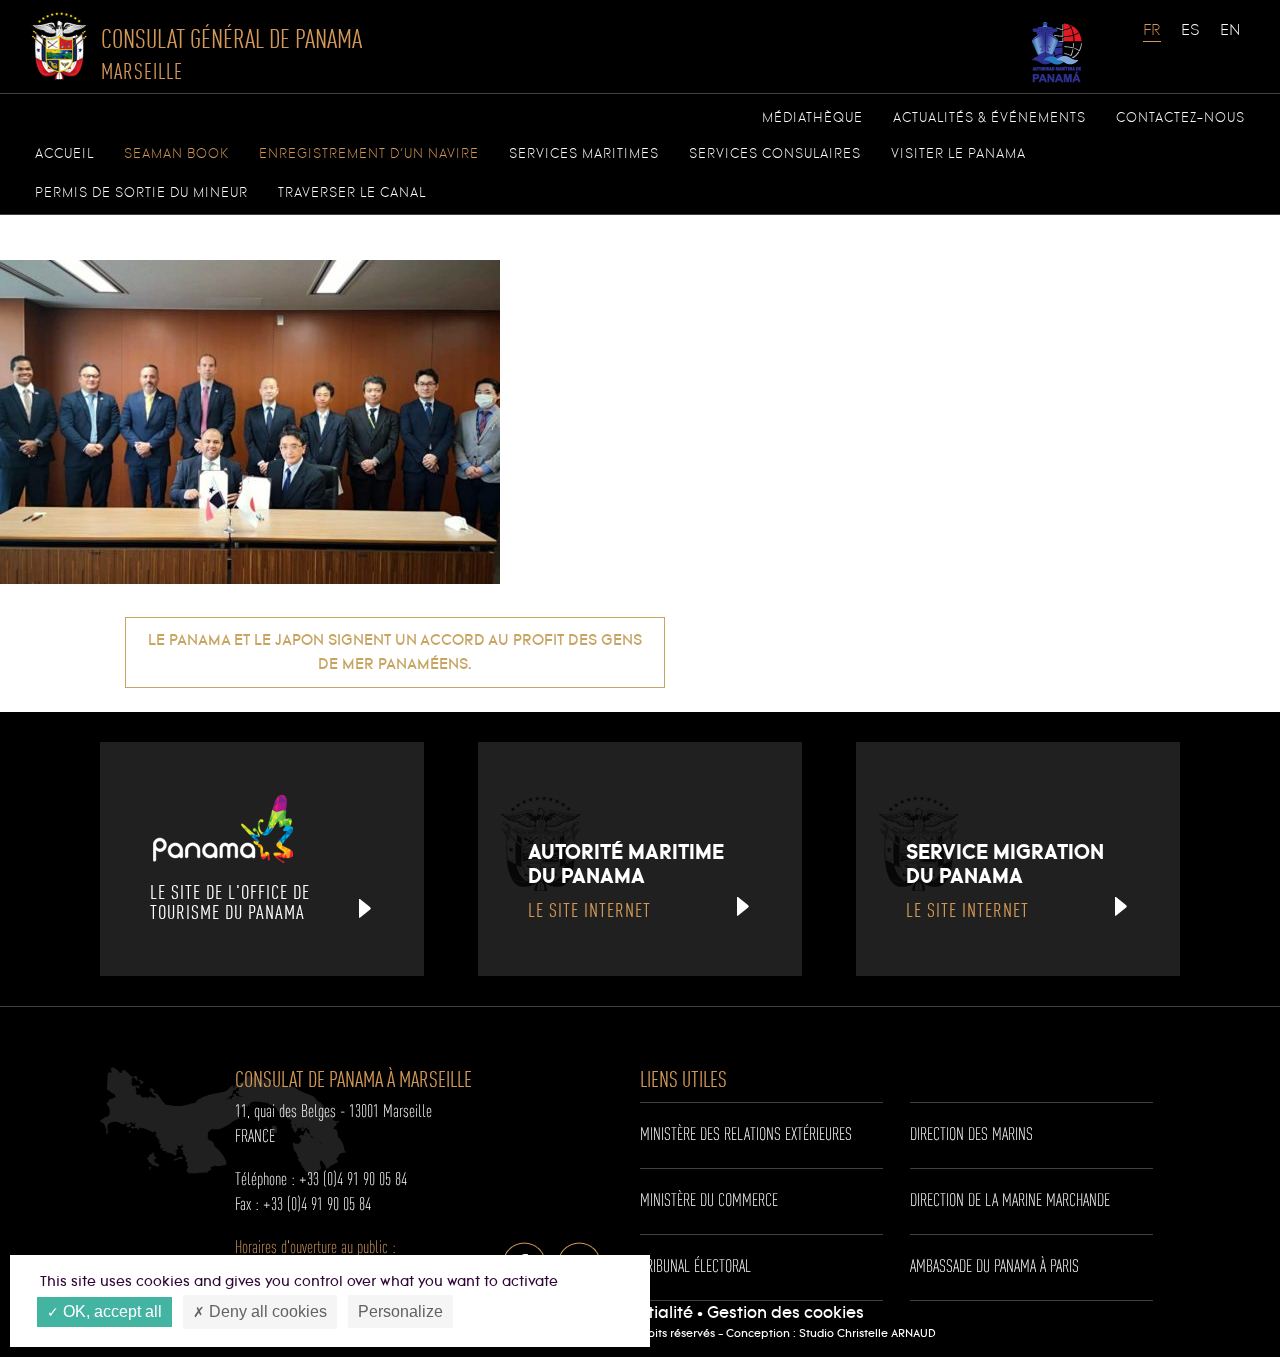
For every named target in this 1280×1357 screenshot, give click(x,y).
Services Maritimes (584, 154)
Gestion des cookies (785, 1313)
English (1230, 40)
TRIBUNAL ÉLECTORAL (695, 1267)
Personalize (400, 1311)
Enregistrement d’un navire (369, 154)
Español (1191, 40)
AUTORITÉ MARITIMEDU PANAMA (626, 880)
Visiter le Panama (958, 154)
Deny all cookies (266, 1311)
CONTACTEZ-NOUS (1180, 118)
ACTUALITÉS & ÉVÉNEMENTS (989, 118)
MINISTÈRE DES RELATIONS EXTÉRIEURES (746, 1135)
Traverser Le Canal (352, 193)
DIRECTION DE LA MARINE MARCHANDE (1010, 1201)
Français (1153, 40)
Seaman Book (176, 154)
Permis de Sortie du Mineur (141, 193)
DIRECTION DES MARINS (971, 1135)
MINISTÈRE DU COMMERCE (709, 1201)
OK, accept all (110, 1311)
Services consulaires (775, 154)
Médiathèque (812, 118)
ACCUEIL (64, 154)
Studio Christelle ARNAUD (867, 1334)
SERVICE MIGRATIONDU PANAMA (1005, 880)
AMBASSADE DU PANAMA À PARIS (994, 1267)
